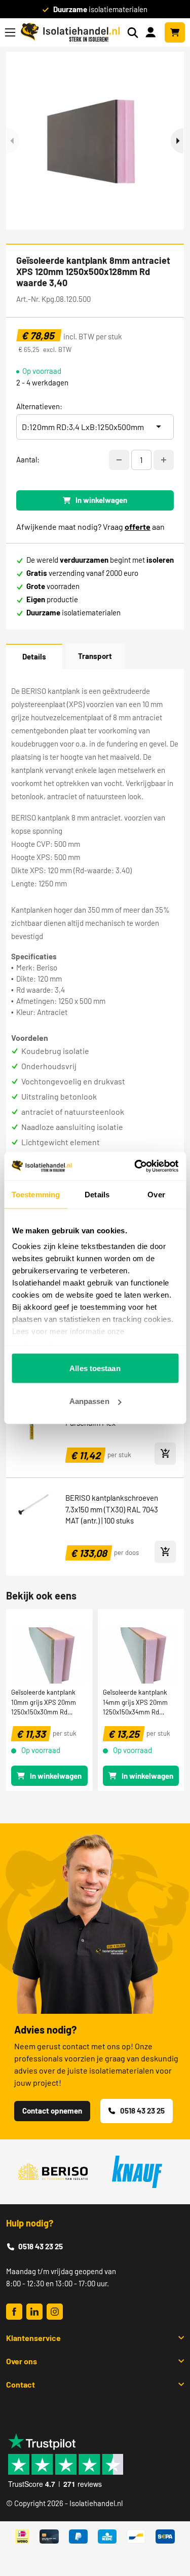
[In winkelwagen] (165, 1453)
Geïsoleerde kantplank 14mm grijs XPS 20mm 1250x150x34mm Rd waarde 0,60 (135, 1702)
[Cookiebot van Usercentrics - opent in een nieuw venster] (135, 1166)
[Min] (119, 460)
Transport (95, 656)
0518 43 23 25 (142, 2111)
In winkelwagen (101, 500)
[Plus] (164, 460)
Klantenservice (33, 2338)
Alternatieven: (39, 406)
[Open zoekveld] (133, 33)
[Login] (153, 31)
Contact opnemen (52, 2111)
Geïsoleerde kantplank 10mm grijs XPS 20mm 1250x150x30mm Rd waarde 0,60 (44, 1702)
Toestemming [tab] (36, 1194)
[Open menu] (10, 32)
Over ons (22, 2361)
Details (34, 656)
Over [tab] (156, 1194)
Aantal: (28, 459)
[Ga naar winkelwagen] (175, 32)
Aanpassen (89, 1401)
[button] (177, 141)
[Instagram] (55, 2312)
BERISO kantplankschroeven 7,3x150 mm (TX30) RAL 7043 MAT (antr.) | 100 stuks (112, 1509)
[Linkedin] (34, 2312)
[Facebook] (14, 2312)
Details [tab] (97, 1194)
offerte (138, 526)
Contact (21, 2384)
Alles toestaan (95, 1368)
